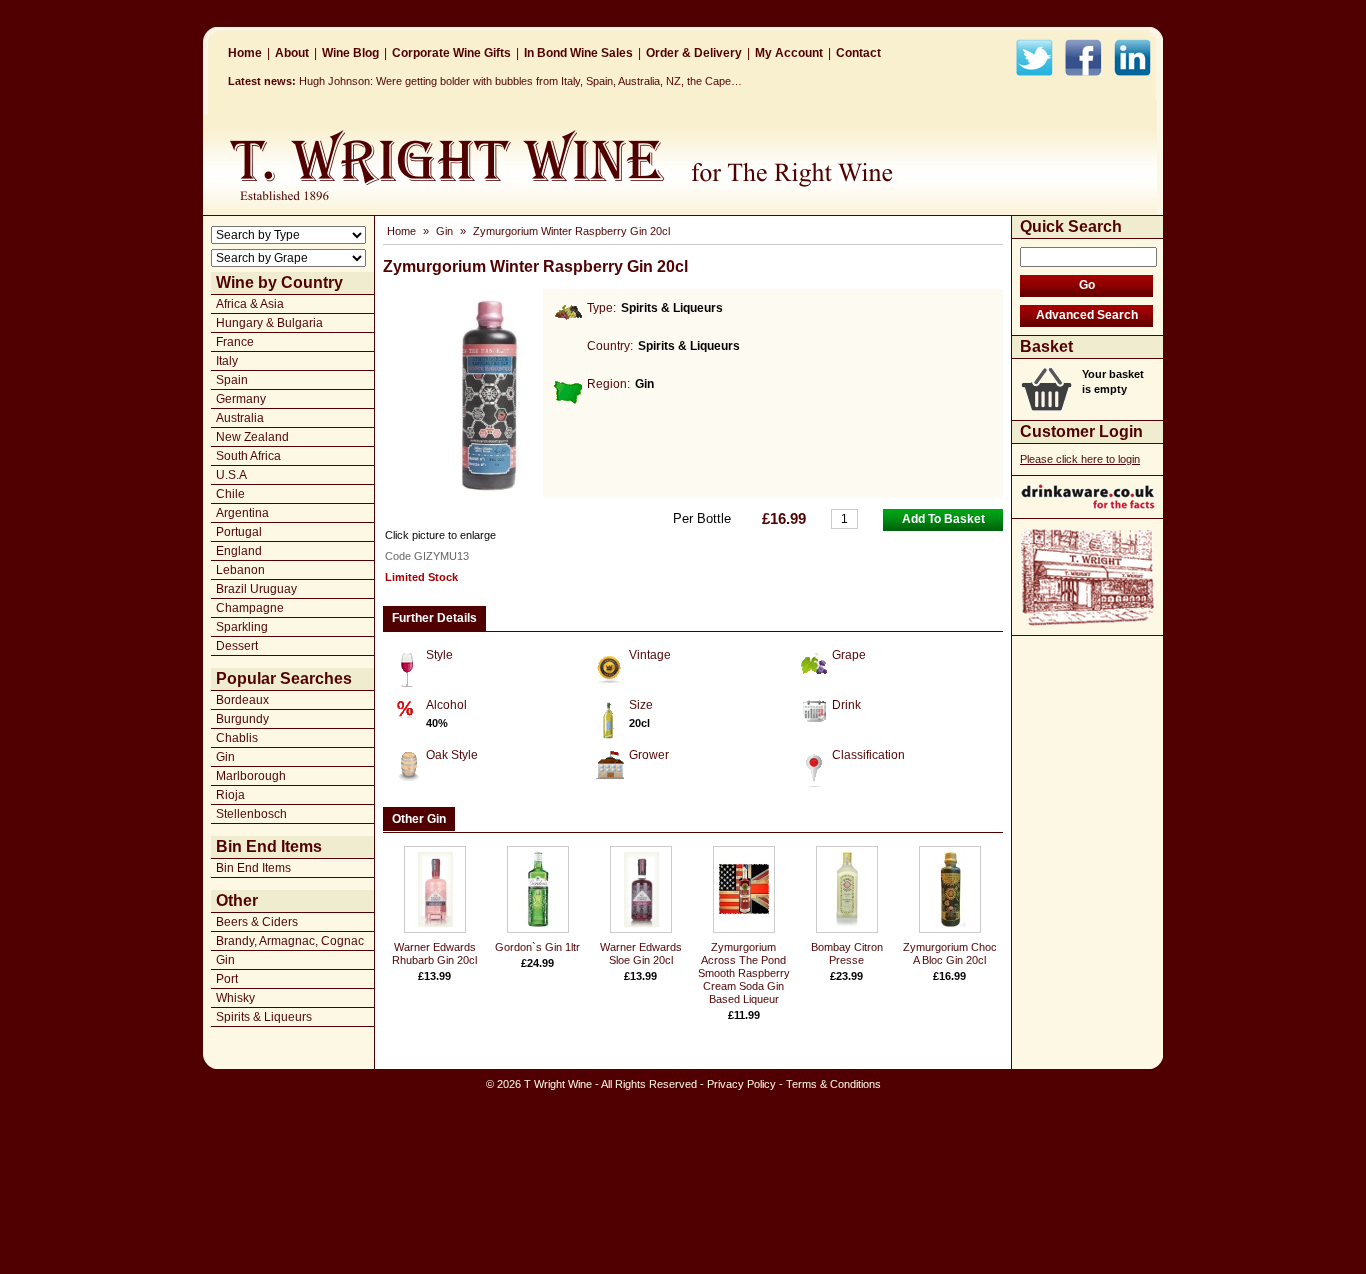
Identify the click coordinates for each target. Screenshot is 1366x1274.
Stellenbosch (251, 814)
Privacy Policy (741, 1084)
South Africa (248, 456)
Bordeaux (242, 700)
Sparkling (242, 627)
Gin (225, 757)
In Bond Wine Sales (578, 53)
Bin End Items (253, 868)
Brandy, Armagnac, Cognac (290, 941)
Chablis (237, 738)
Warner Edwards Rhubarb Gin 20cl (434, 953)
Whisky (235, 998)
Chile (230, 494)
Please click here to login (1080, 459)
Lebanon (240, 570)
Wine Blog (350, 53)
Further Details (434, 618)
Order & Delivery (694, 53)
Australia (240, 418)
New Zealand (252, 437)
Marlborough (251, 776)
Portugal (239, 532)
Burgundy (242, 719)
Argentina (242, 513)
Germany (241, 399)
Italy (227, 361)
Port (227, 979)
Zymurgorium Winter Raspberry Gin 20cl (571, 231)
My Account (789, 53)
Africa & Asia (250, 304)
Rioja (230, 795)
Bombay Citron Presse (847, 953)
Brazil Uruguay (256, 589)
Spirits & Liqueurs (264, 1017)
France (235, 342)
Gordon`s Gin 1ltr (537, 947)
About (292, 53)
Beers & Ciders (257, 922)
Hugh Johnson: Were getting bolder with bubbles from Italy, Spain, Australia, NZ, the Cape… (520, 81)
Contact (858, 53)
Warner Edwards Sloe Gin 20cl (641, 953)
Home (245, 53)
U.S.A (231, 475)
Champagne (250, 608)
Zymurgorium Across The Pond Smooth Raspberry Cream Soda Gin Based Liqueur (744, 973)
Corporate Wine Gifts (451, 53)
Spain (232, 380)
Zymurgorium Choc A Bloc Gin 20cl (950, 953)
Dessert (237, 646)
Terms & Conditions (833, 1084)
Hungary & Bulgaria (269, 323)
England (239, 551)
